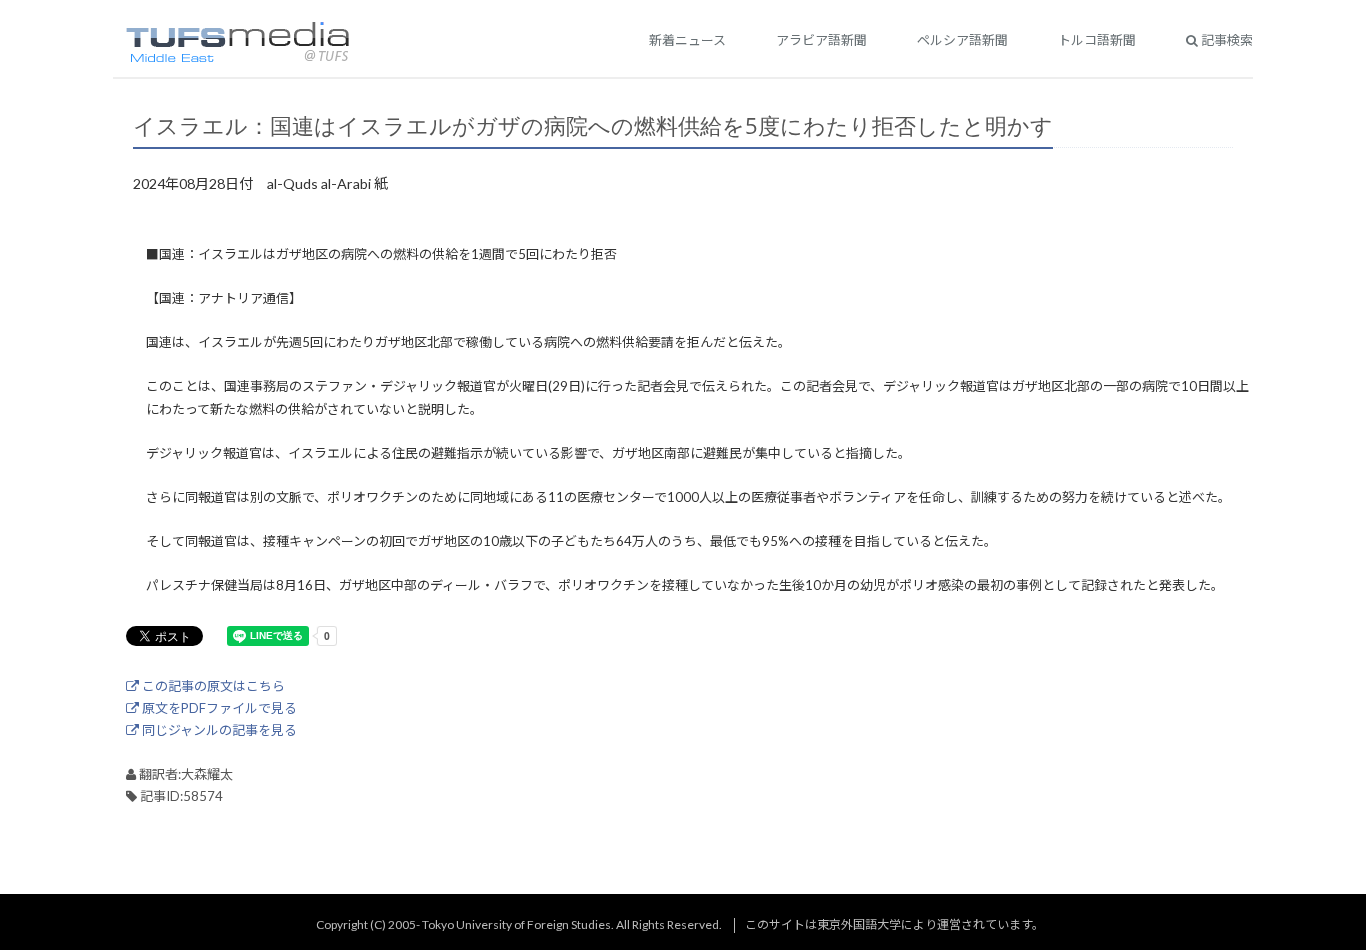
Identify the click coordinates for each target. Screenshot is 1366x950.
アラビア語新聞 (821, 40)
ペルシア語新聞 (962, 40)
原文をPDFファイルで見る (218, 708)
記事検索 (1225, 40)
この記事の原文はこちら (212, 686)
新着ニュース (687, 40)
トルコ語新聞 (1097, 40)
